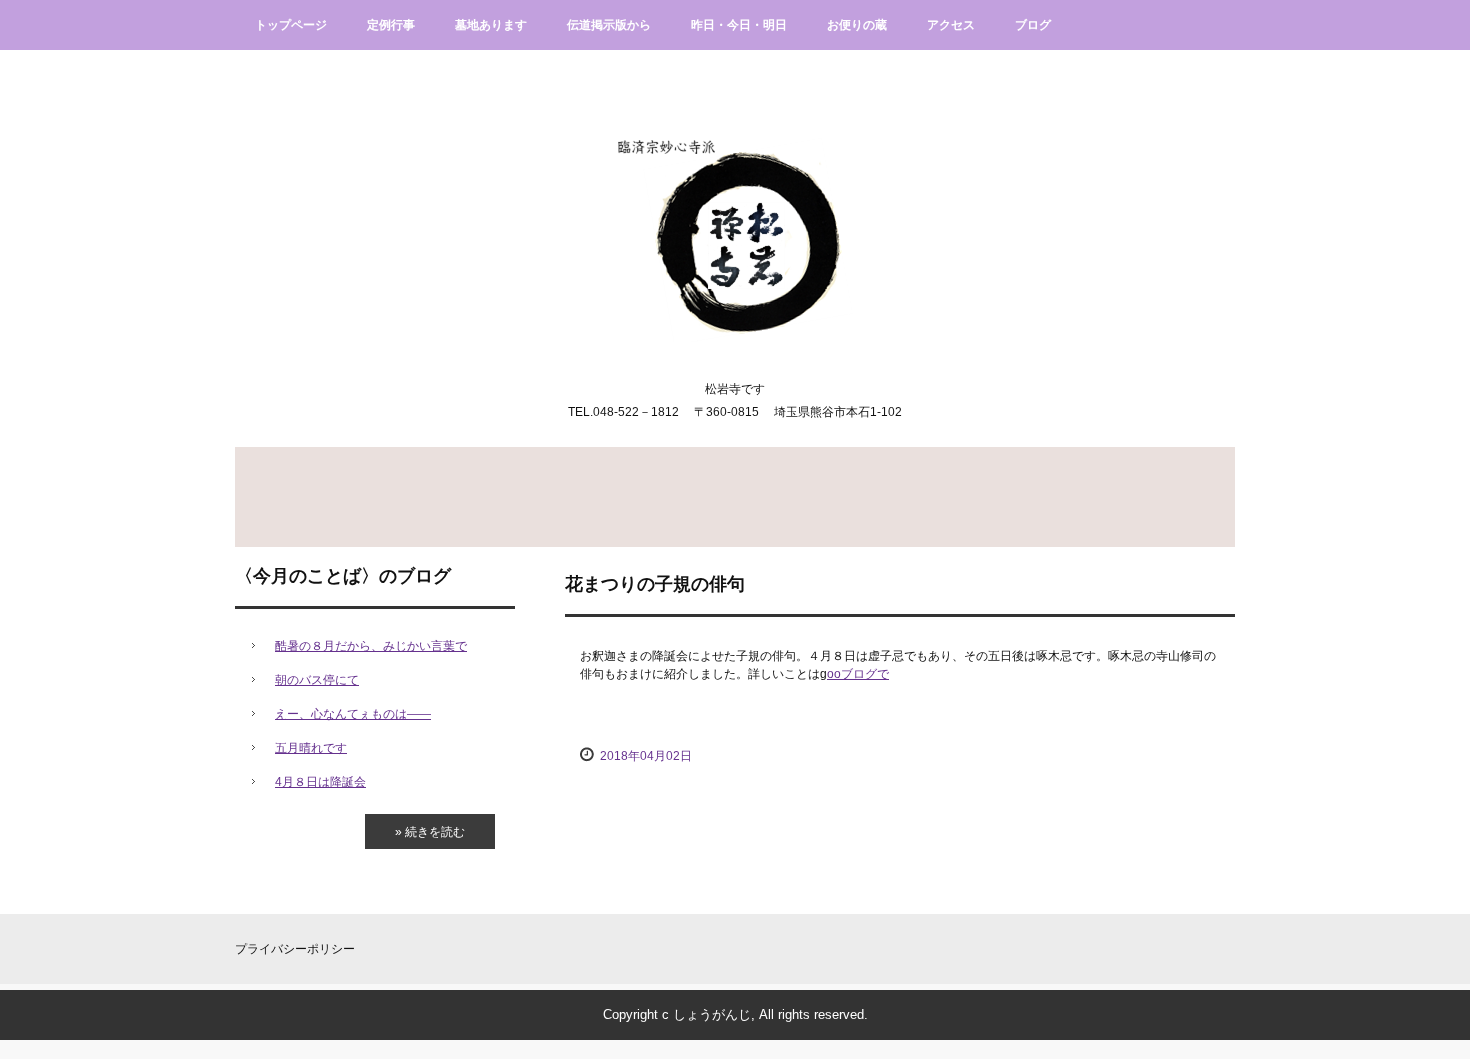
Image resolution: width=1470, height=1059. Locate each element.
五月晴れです (311, 748)
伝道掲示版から (609, 25)
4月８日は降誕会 (320, 782)
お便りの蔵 (857, 25)
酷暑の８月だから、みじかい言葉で (371, 646)
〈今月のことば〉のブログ (343, 576)
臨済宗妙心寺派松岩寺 (735, 220)
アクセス (951, 25)
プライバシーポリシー (295, 949)
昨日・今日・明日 (739, 25)
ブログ (1033, 25)
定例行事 (391, 25)
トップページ (291, 25)
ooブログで (858, 674)
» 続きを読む (430, 832)
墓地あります (491, 25)
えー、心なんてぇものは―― (353, 714)
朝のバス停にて (317, 680)
